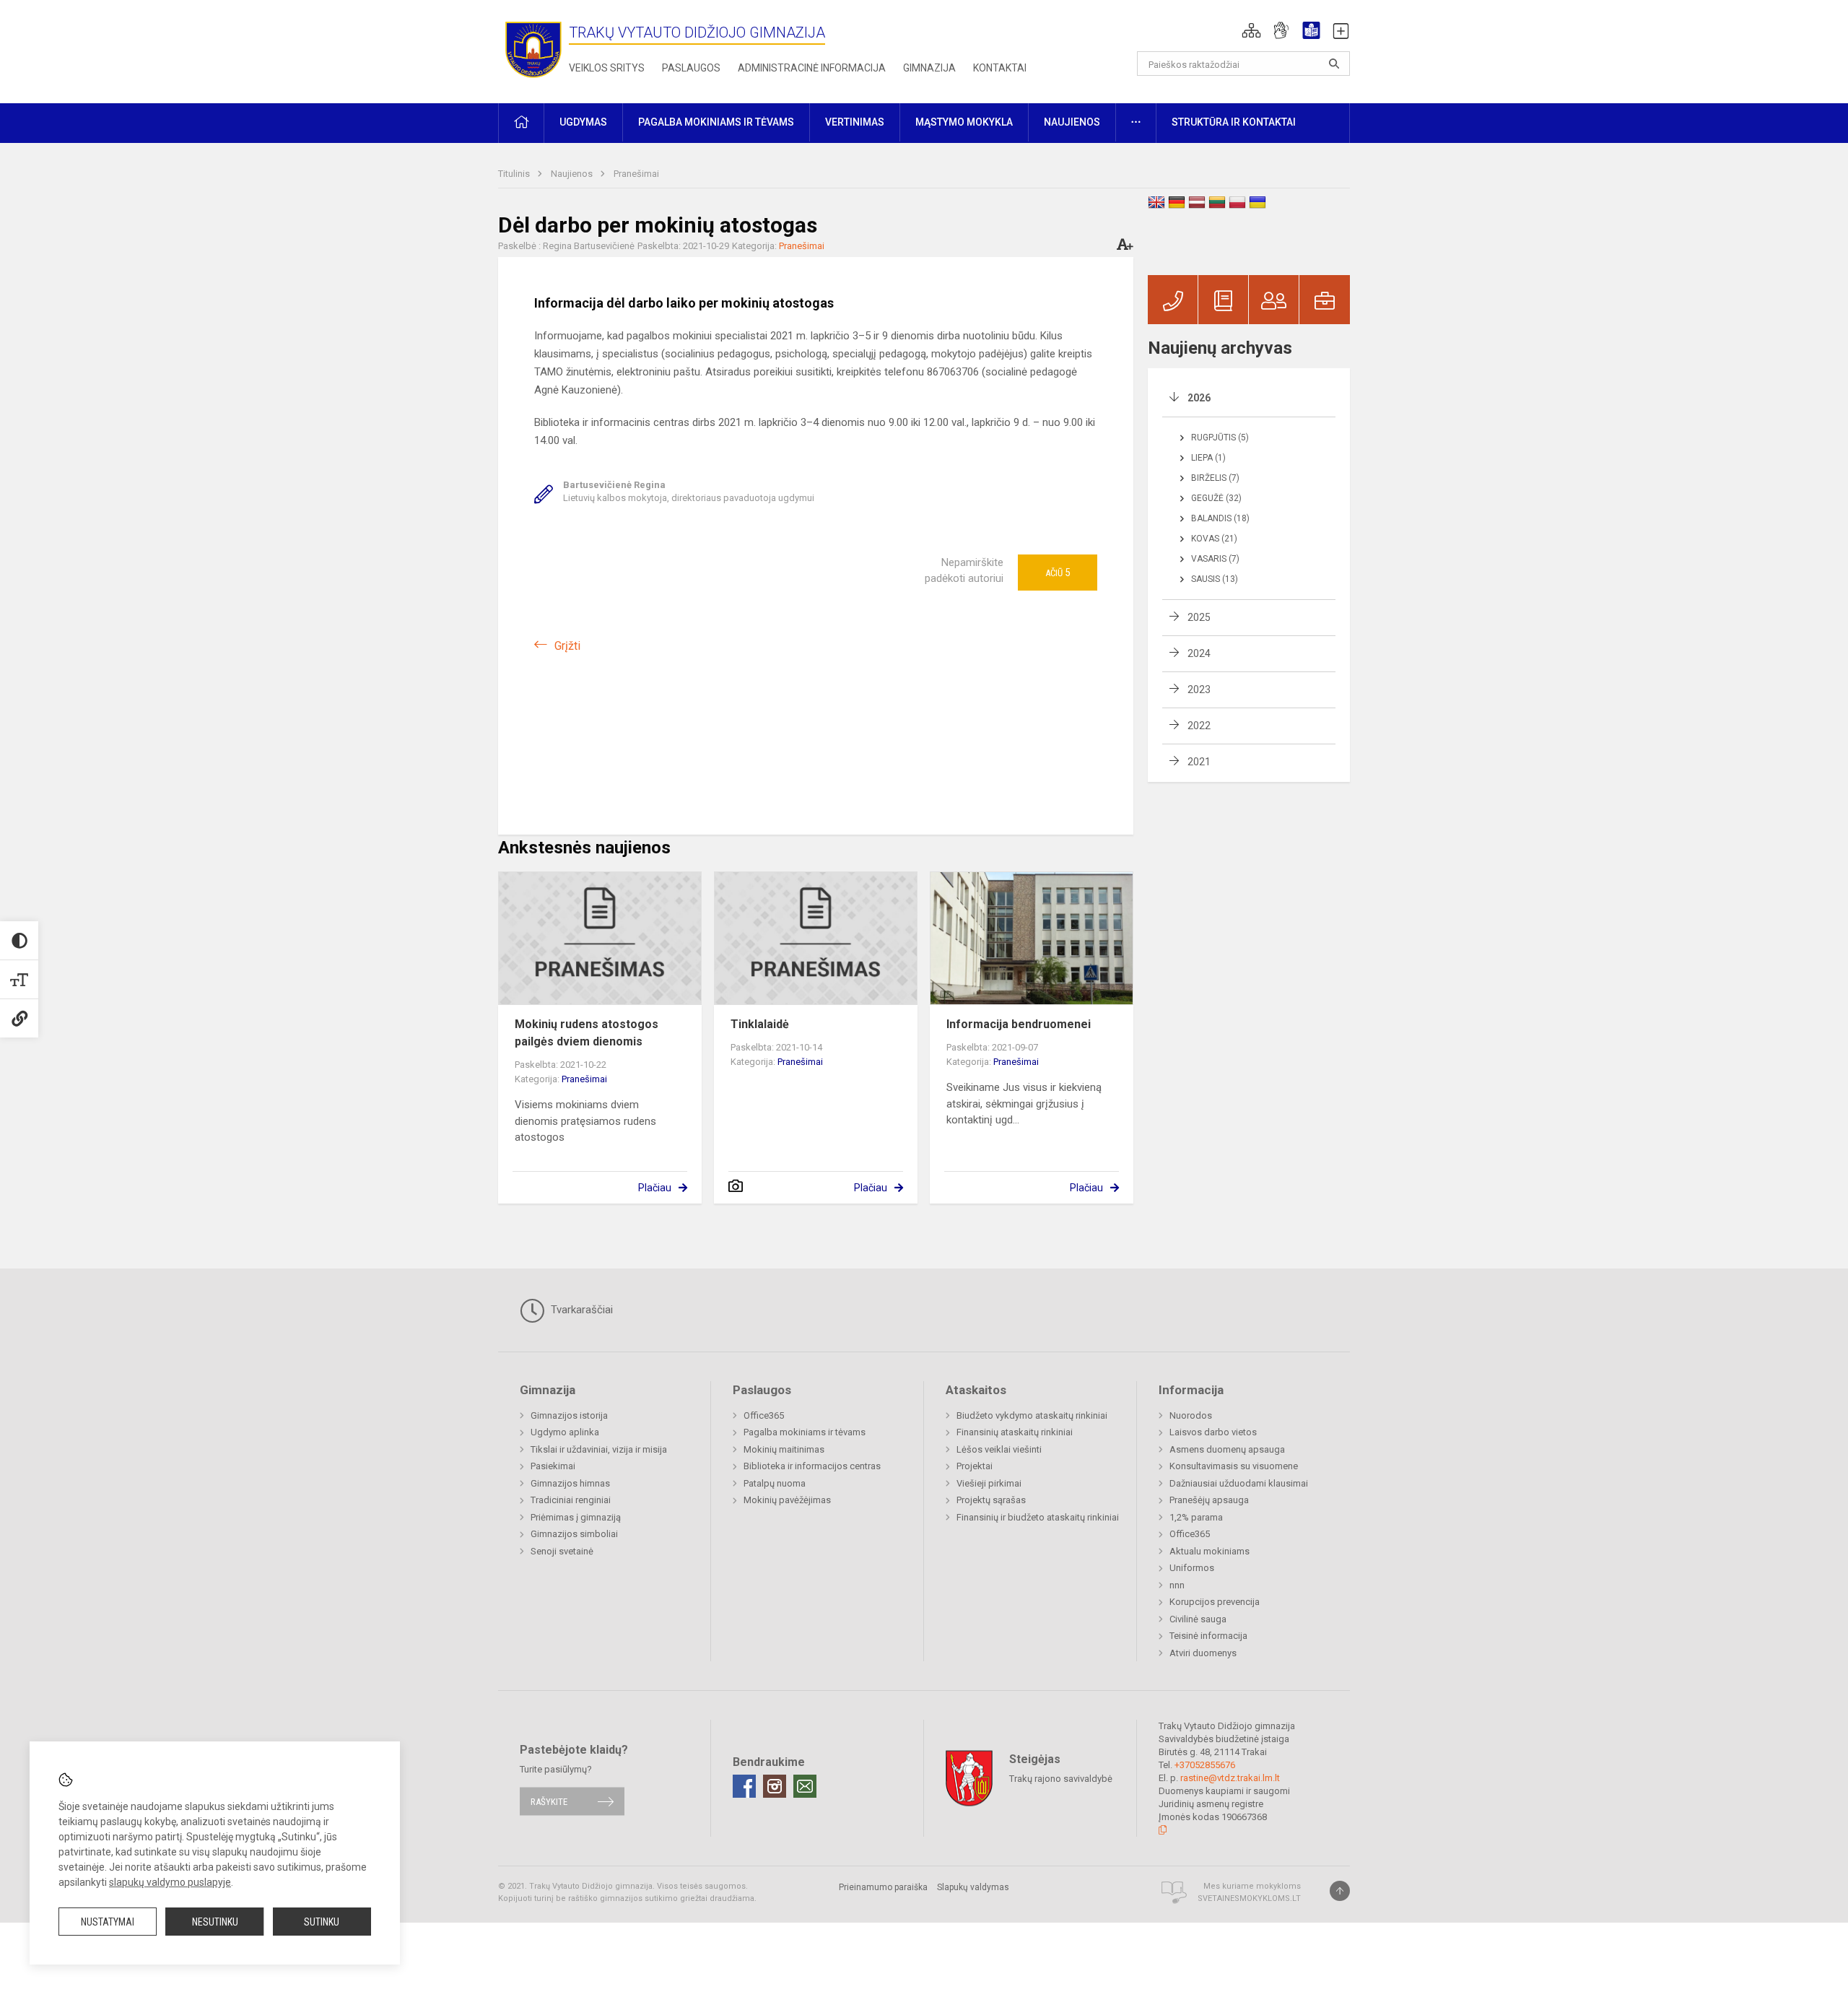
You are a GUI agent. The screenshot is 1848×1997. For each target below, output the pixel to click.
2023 (1199, 689)
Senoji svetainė (562, 1551)
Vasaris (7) (1215, 559)
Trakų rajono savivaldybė (1061, 1779)
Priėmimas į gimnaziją (576, 1517)
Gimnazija (929, 68)
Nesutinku (215, 1922)
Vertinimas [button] (855, 122)
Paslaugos (691, 68)
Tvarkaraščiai (580, 1310)
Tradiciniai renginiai (571, 1500)
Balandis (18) (1220, 518)
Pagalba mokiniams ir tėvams (805, 1432)
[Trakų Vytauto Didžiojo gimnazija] (533, 49)
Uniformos (1192, 1568)
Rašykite (549, 1801)
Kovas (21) (1214, 539)
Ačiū (1058, 573)
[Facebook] (744, 1786)
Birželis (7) (1215, 478)
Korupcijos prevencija (1215, 1602)
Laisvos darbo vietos (1213, 1432)
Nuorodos (1191, 1415)
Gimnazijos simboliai (574, 1534)
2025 (1199, 617)
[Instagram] (775, 1786)
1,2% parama (1196, 1517)
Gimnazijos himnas (570, 1483)
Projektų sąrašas (991, 1500)
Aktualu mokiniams (1210, 1551)
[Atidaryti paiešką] (1334, 64)
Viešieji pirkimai (989, 1483)
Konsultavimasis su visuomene (1234, 1466)
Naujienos (573, 174)
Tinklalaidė (760, 1024)
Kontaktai (1000, 68)
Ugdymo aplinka (565, 1432)
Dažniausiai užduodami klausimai (1239, 1483)
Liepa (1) (1208, 458)
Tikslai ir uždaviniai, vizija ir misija (599, 1449)
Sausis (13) (1215, 579)
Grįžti (567, 646)
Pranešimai (636, 174)
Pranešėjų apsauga (1209, 1500)
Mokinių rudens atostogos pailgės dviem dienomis (587, 1033)
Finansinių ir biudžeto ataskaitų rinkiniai (1038, 1517)
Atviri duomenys (1203, 1653)
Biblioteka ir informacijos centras (812, 1466)
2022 (1199, 726)
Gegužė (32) (1216, 498)
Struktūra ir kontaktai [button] (1234, 122)
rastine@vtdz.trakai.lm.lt (1230, 1778)
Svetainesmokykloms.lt (1249, 1898)
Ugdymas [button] (583, 122)
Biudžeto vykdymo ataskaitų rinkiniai (1032, 1415)
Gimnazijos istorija (569, 1415)
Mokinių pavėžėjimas (787, 1500)
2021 (1199, 762)
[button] (1251, 30)
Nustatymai (108, 1922)
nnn (1177, 1585)
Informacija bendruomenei (1019, 1024)
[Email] (805, 1786)
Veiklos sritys (607, 68)
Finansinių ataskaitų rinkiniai (1015, 1432)
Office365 (764, 1415)
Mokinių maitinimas (784, 1449)
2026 (1199, 398)
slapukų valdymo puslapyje (170, 1882)
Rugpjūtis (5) (1220, 438)
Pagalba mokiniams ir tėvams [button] (716, 122)
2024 (1199, 653)
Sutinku (322, 1922)
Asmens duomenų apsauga (1227, 1449)
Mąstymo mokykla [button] (964, 122)
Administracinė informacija (812, 68)
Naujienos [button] (1072, 122)
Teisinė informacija (1208, 1636)
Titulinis (515, 174)
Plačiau (655, 1188)
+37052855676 (1205, 1765)
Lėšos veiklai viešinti (999, 1449)
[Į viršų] (1340, 1891)
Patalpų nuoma (775, 1483)
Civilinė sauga (1198, 1619)
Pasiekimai (553, 1466)
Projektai (975, 1466)
